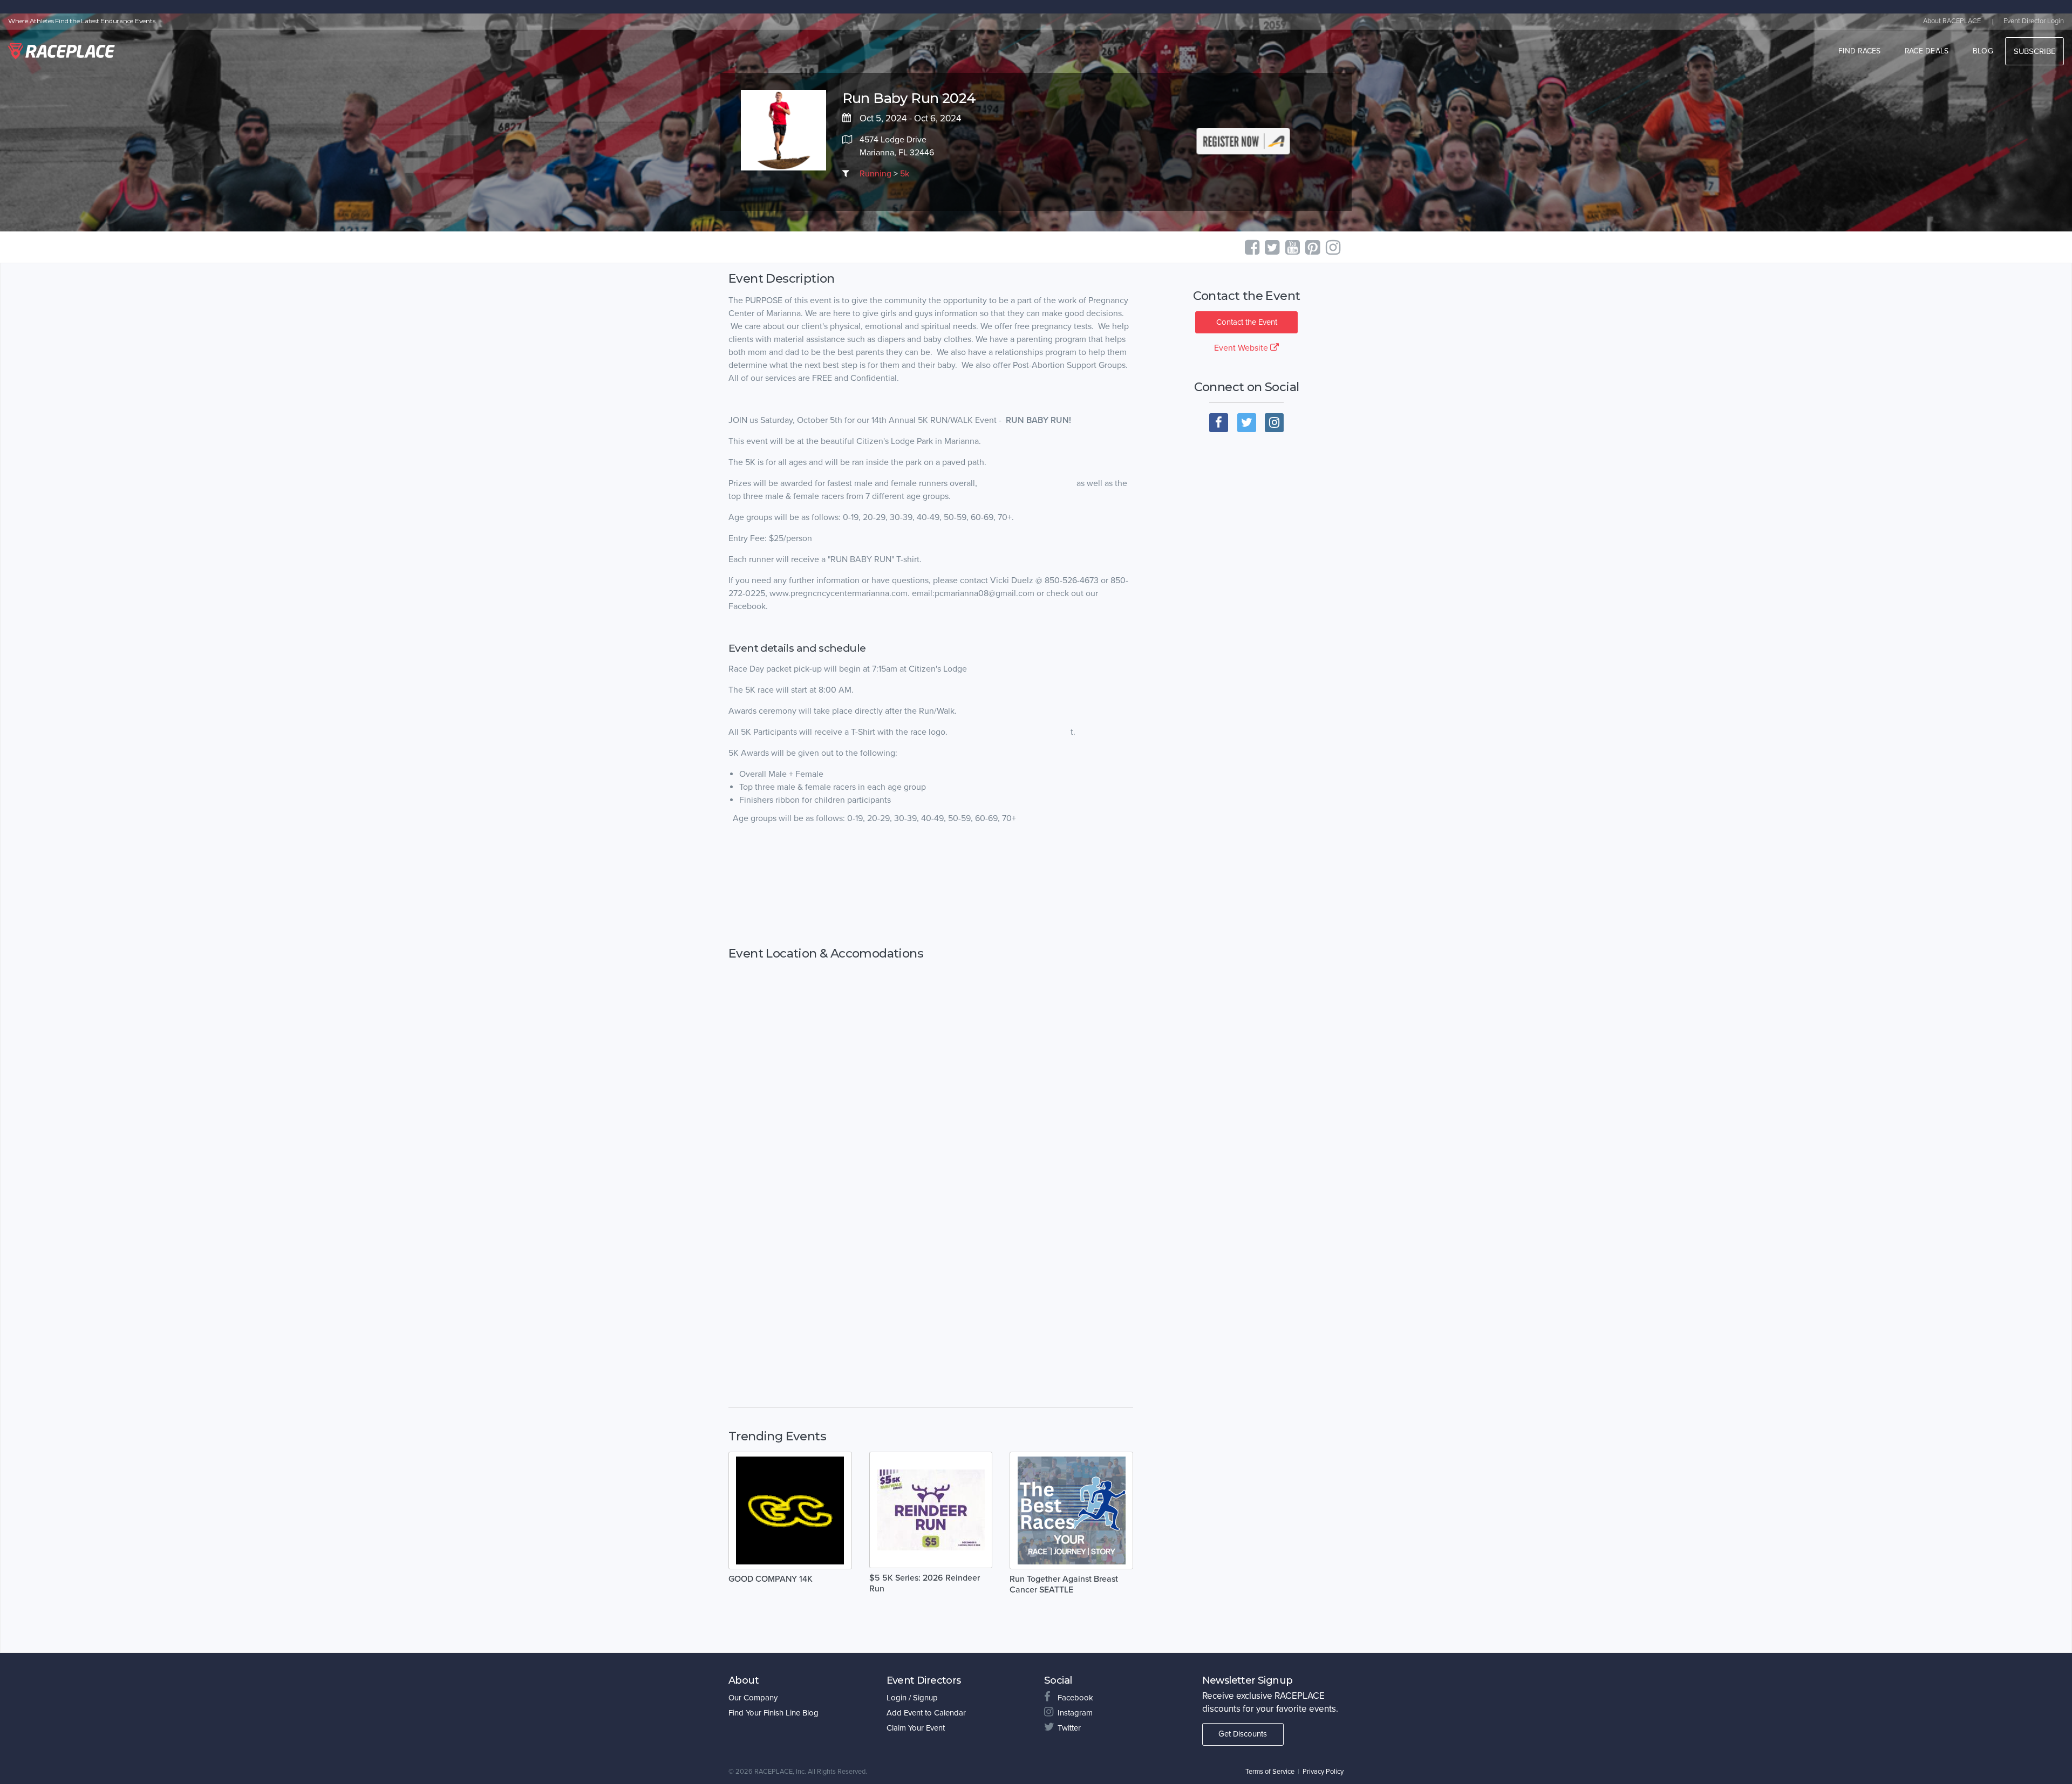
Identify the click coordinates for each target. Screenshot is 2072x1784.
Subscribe (2034, 51)
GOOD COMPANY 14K (771, 1579)
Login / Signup (912, 1698)
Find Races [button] (1860, 51)
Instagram (1075, 1713)
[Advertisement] (931, 886)
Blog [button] (1983, 51)
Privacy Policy (1323, 1772)
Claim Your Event (916, 1728)
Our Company (753, 1698)
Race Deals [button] (1927, 51)
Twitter (1069, 1728)
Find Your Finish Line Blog (773, 1713)
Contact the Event (1247, 322)
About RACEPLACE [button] (1952, 21)
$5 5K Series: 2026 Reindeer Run (925, 1583)
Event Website (1242, 348)
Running (875, 174)
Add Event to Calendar (926, 1713)
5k (905, 174)
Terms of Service (1270, 1772)
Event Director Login (2034, 21)
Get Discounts (1243, 1734)
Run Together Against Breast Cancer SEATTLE (1064, 1584)
